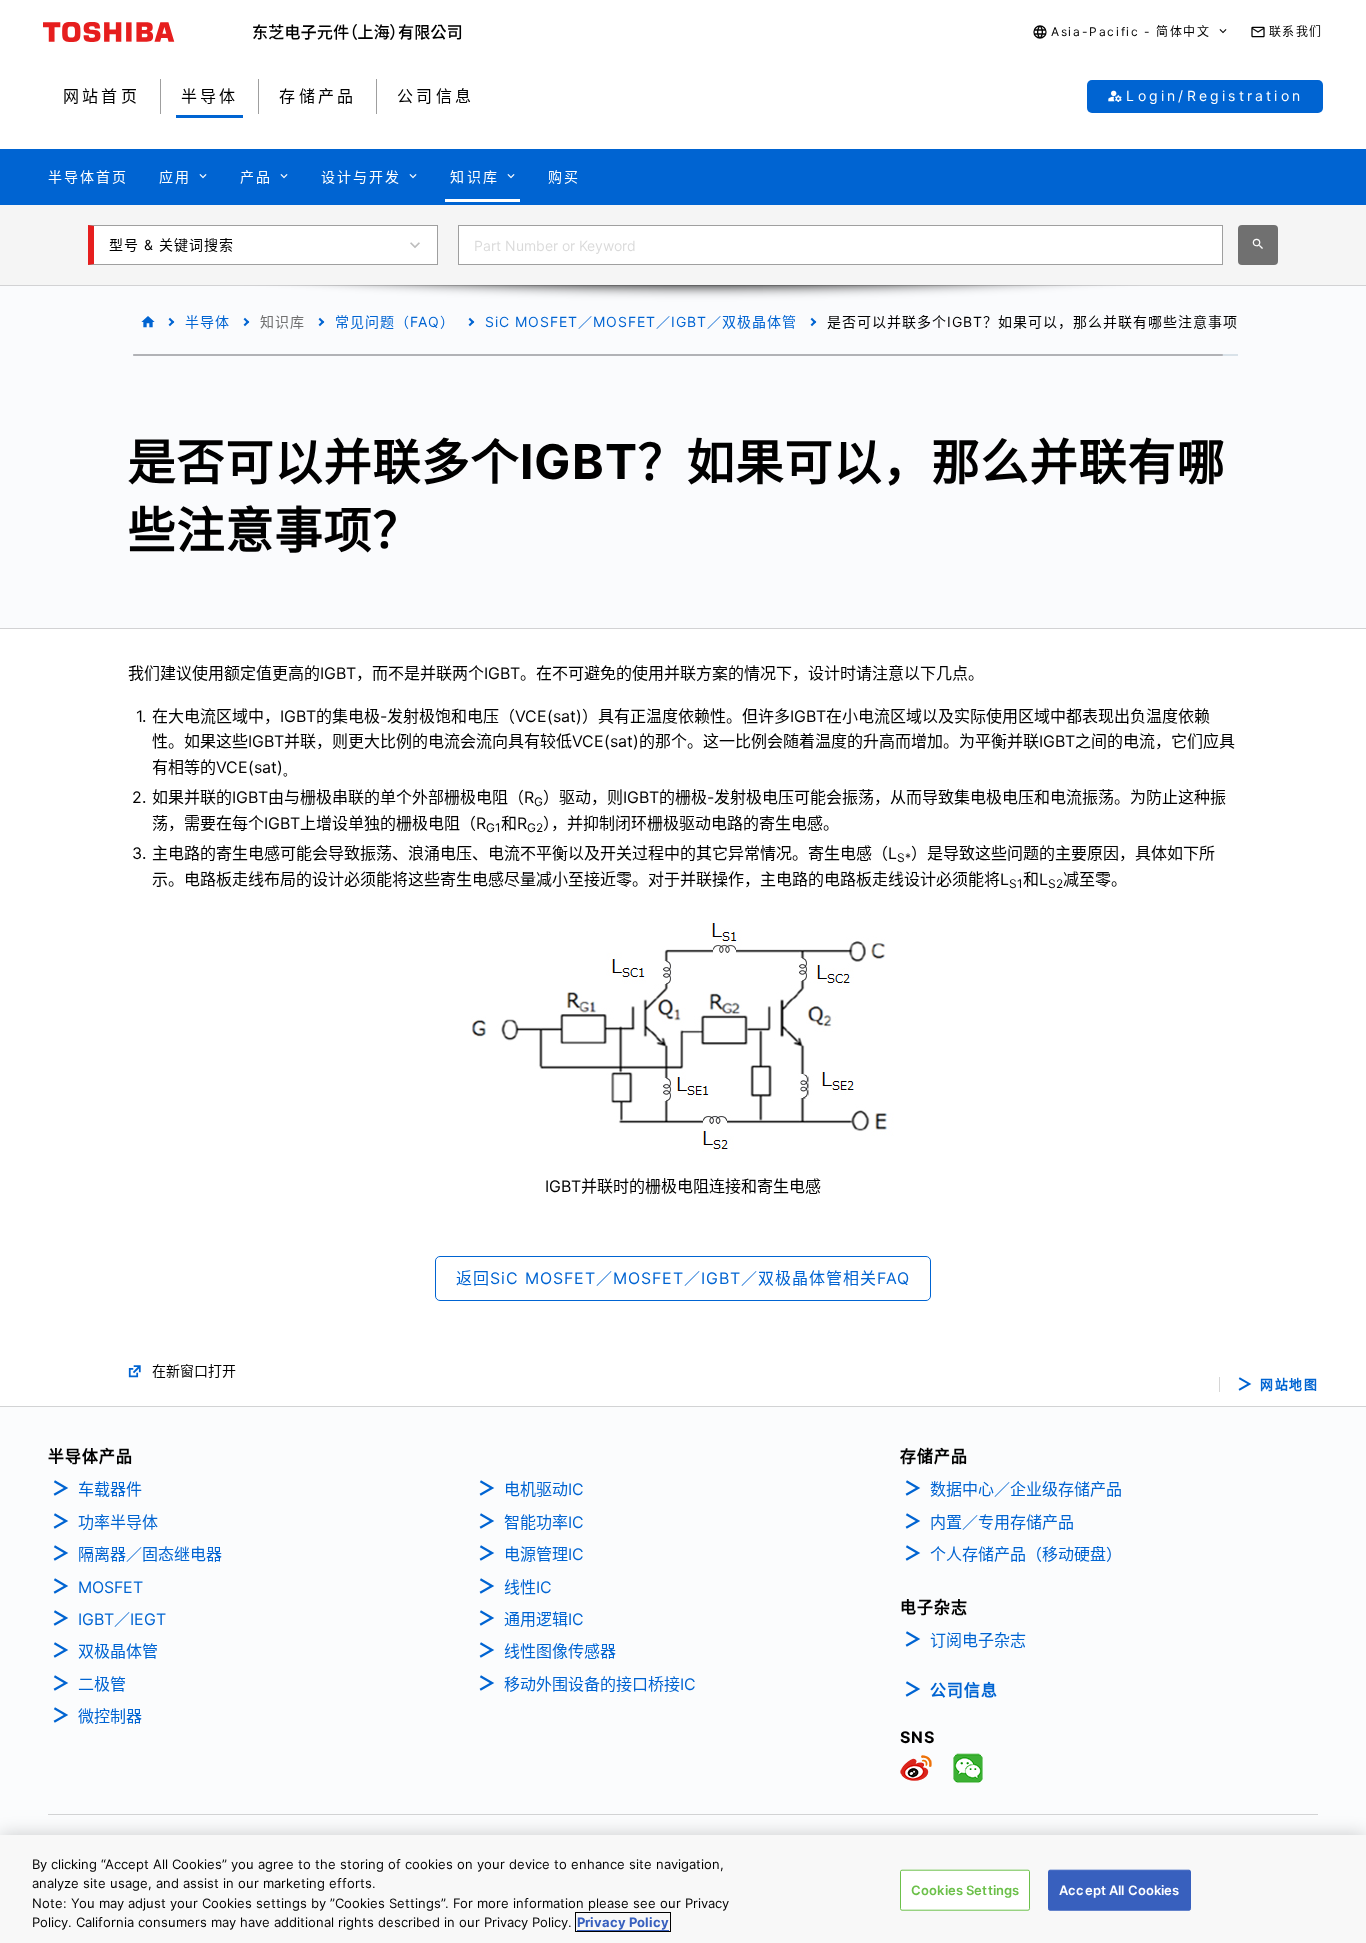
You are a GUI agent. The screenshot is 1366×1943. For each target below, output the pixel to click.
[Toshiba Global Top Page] (148, 32)
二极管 (102, 1684)
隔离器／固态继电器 (150, 1554)
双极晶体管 (118, 1651)
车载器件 (110, 1489)
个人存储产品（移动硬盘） (1026, 1554)
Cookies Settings (965, 1890)
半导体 (207, 321)
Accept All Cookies (1119, 1890)
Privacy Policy (623, 1922)
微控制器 (110, 1716)
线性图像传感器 (560, 1651)
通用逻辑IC (544, 1619)
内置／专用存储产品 (1002, 1522)
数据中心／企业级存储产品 (1026, 1489)
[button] (1130, 32)
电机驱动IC (544, 1489)
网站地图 (1289, 1384)
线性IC (528, 1587)
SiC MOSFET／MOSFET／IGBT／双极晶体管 (641, 321)
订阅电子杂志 (978, 1640)
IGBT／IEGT (122, 1619)
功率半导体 (118, 1522)
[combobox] (840, 245)
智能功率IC (544, 1522)
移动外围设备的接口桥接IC (600, 1684)
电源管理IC (544, 1554)
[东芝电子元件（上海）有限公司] (357, 32)
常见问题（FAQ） (395, 321)
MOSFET (110, 1587)
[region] (683, 1889)
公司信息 (964, 1690)
